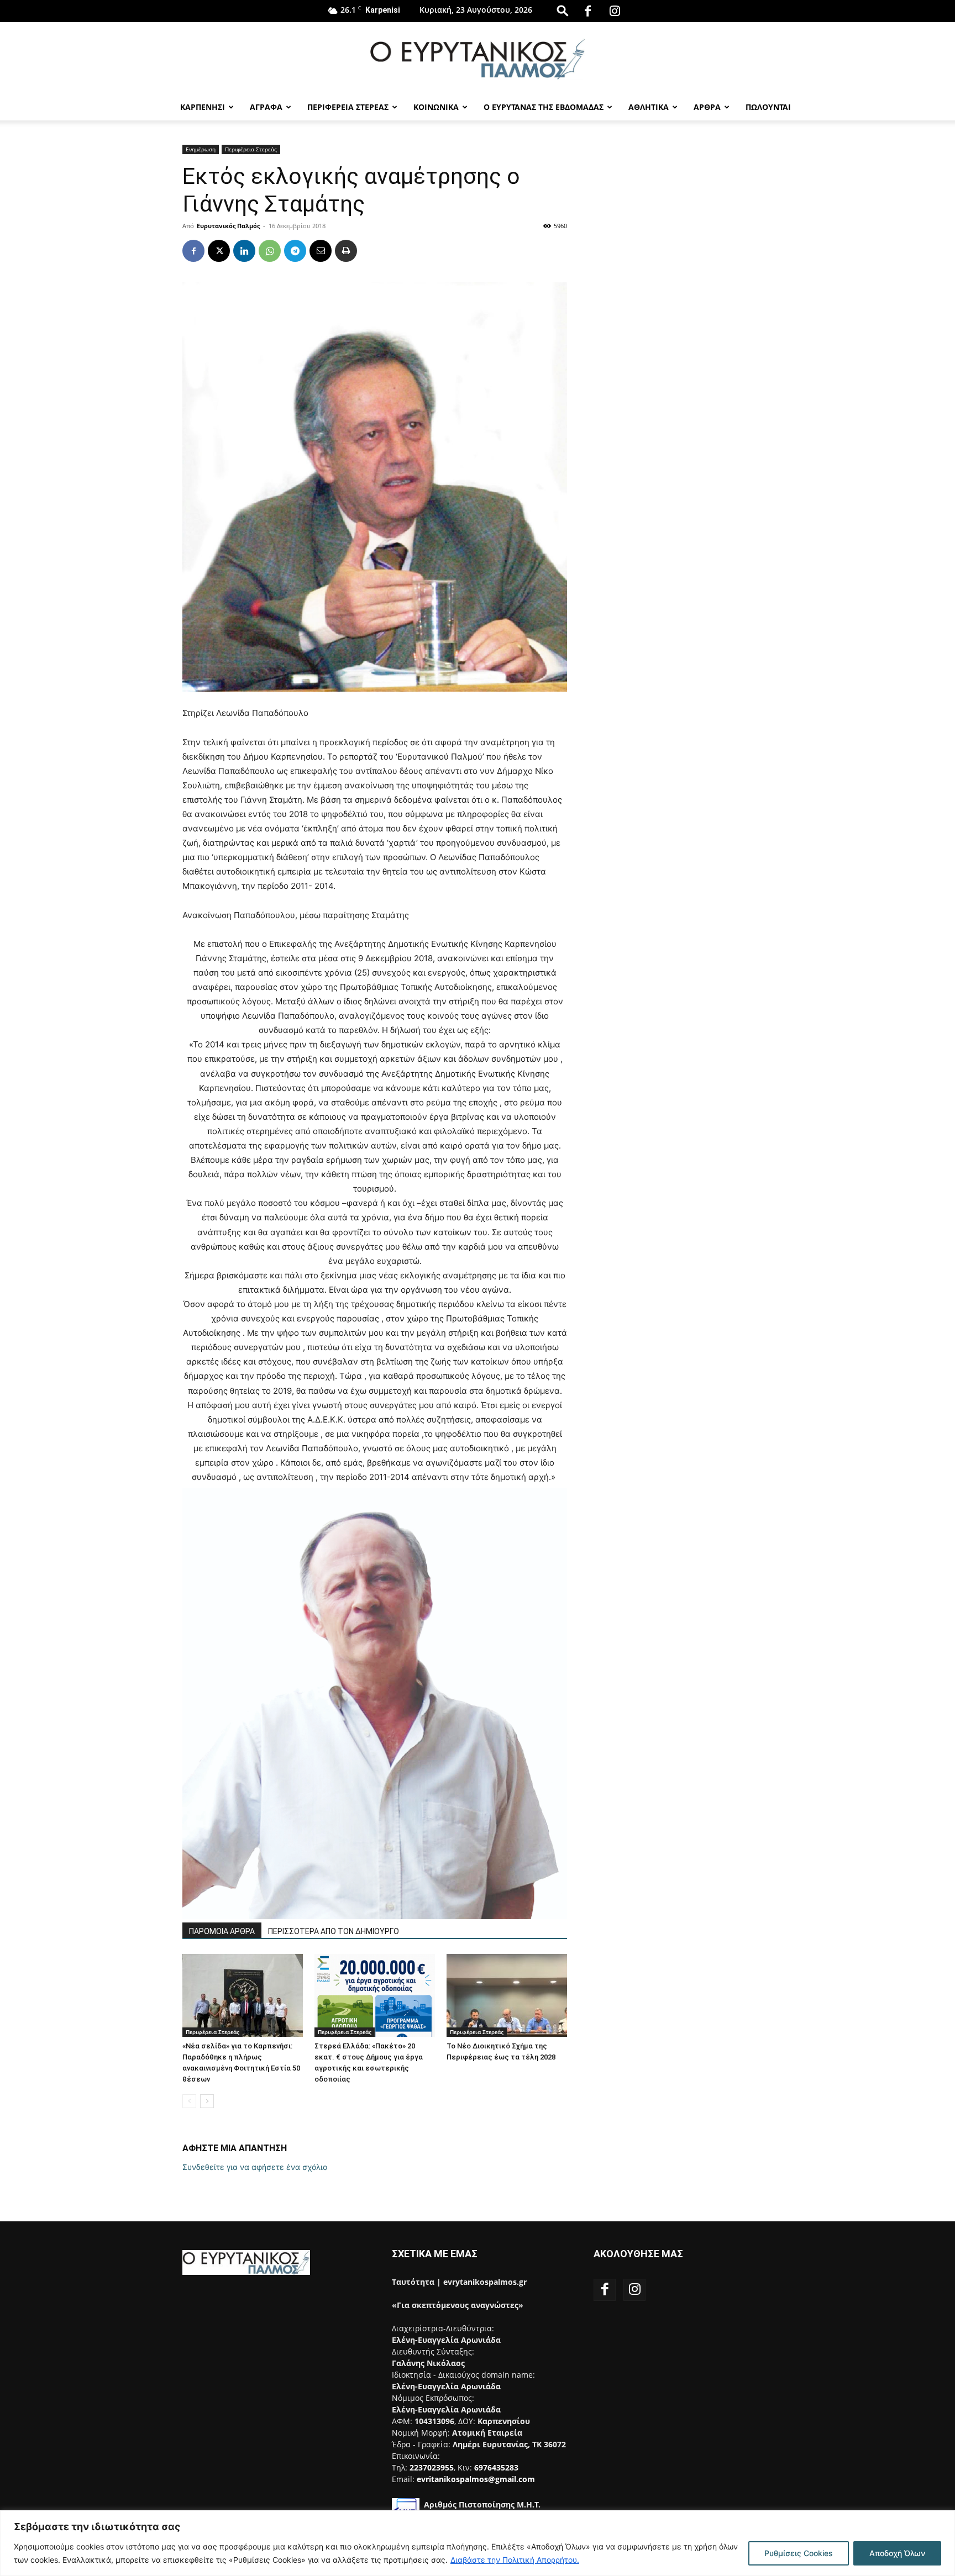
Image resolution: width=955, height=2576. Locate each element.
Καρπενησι (203, 107)
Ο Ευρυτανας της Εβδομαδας (544, 107)
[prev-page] (189, 2101)
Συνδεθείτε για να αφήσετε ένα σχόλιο (255, 2167)
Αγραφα (266, 107)
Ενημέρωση (201, 149)
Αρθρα (707, 107)
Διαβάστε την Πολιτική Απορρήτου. (515, 2560)
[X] (219, 251)
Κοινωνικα (436, 107)
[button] (563, 10)
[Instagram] (615, 11)
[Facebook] (588, 11)
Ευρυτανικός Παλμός (228, 226)
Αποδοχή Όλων (897, 2553)
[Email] (321, 251)
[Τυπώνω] (346, 251)
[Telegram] (295, 251)
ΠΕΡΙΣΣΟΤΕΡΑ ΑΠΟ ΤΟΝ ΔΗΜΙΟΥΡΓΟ (334, 1931)
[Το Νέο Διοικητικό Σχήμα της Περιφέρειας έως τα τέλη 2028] (507, 1995)
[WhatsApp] (270, 251)
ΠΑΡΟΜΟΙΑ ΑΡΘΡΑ (222, 1931)
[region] (478, 2543)
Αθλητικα (649, 107)
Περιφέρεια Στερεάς (251, 149)
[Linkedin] (244, 251)
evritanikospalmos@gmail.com (476, 2479)
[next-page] (207, 2101)
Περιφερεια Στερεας (348, 107)
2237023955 (432, 2467)
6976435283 (496, 2467)
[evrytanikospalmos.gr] (478, 59)
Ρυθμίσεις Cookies (799, 2553)
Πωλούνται (768, 107)
